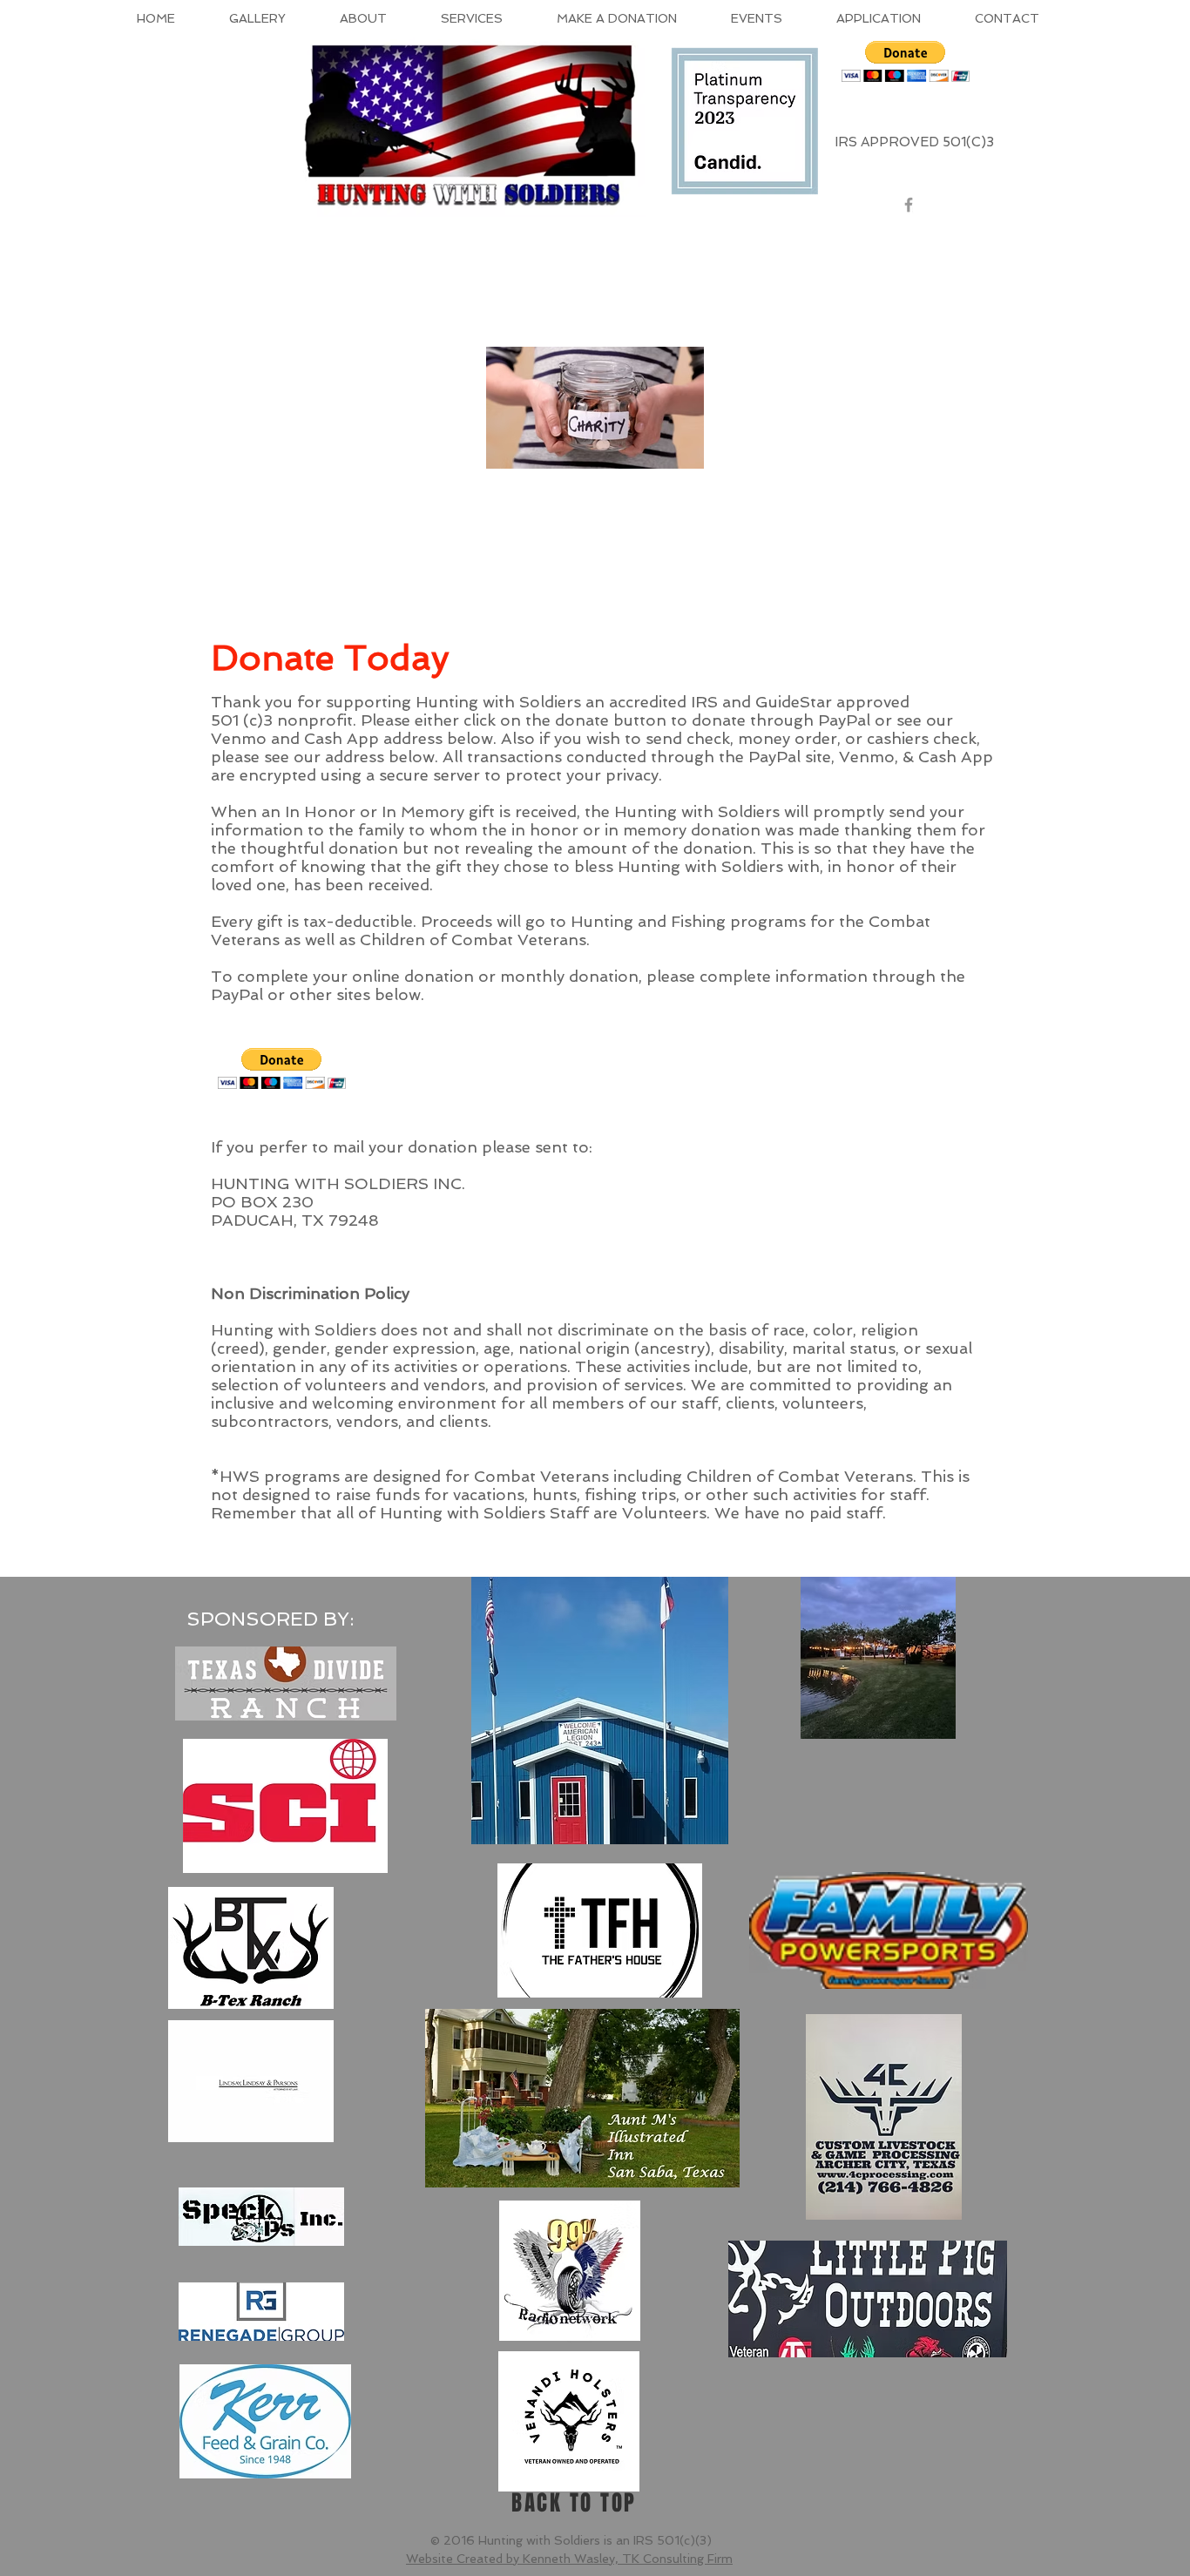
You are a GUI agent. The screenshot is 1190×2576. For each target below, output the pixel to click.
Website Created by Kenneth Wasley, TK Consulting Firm (569, 2559)
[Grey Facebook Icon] (909, 205)
